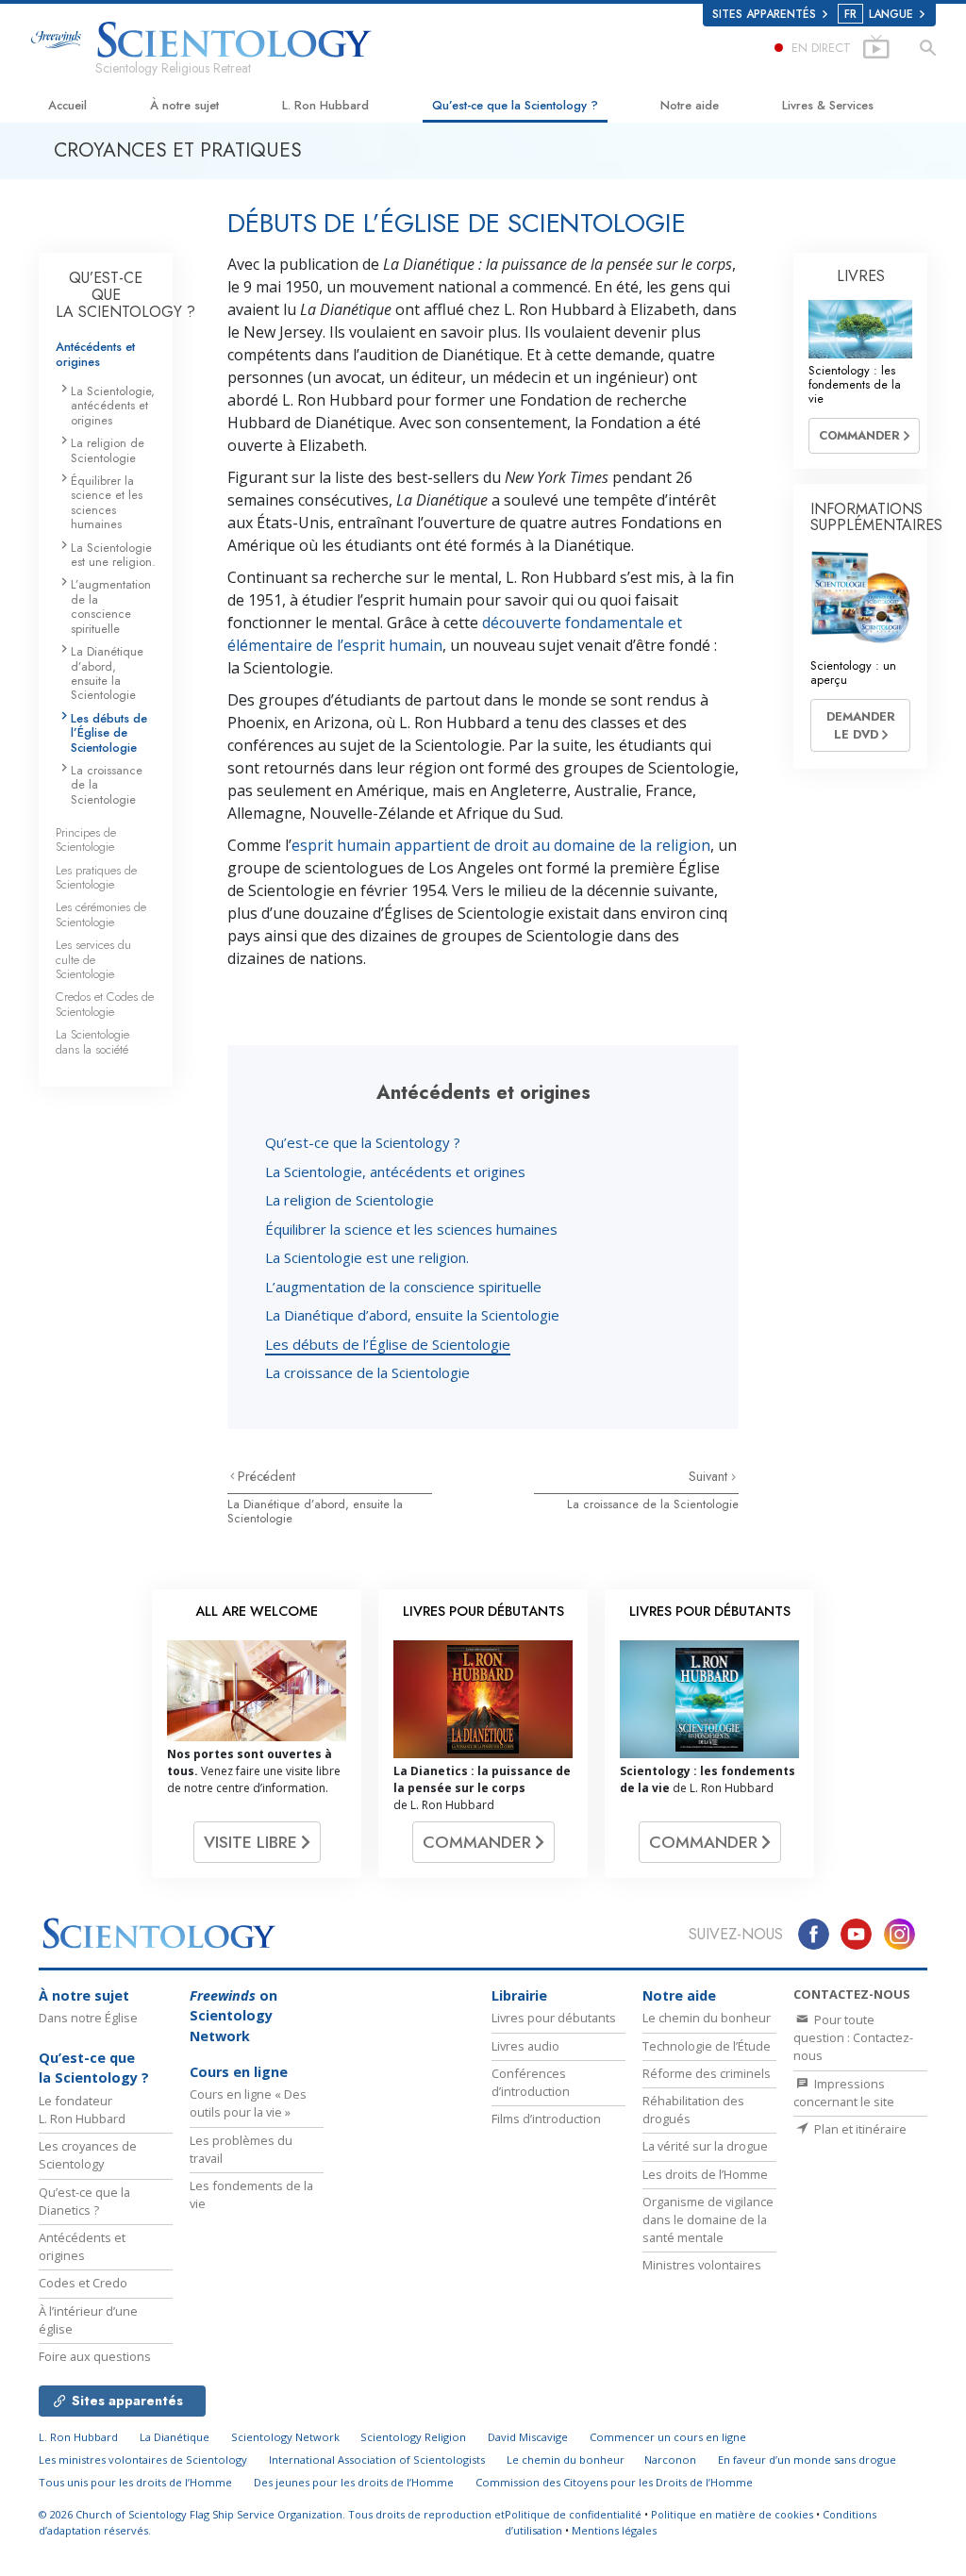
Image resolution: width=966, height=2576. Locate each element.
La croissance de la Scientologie (367, 1372)
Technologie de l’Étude (707, 2046)
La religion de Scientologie (350, 1200)
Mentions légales (614, 2530)
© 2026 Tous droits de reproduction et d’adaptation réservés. (272, 2522)
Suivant (710, 1476)
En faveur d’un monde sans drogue (807, 2460)
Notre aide (690, 105)
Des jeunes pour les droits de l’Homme (354, 2482)
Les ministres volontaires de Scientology (143, 2460)
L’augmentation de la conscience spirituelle (403, 1287)
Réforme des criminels (707, 2073)
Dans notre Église (88, 2018)
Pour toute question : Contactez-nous (853, 2037)
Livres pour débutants (554, 2018)
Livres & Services (828, 105)
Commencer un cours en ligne (668, 2437)
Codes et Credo (83, 2283)
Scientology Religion (413, 2437)
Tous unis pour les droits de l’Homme (135, 2482)
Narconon (670, 2460)
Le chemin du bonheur (707, 2018)
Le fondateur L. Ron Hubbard (82, 2110)
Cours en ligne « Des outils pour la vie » (248, 2103)
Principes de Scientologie (86, 839)
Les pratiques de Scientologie (96, 877)
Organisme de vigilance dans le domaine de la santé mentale (708, 2219)
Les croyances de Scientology (88, 2155)
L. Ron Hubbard (325, 105)
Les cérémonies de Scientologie (101, 914)
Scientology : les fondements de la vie (855, 385)
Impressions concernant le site (844, 2093)
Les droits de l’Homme (705, 2174)
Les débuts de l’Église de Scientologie (388, 1344)
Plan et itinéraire (859, 2129)
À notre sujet (184, 105)
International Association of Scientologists (377, 2460)
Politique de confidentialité (573, 2514)
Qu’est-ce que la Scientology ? (515, 105)
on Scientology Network (233, 2016)
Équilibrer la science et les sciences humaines (411, 1229)
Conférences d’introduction (531, 2082)
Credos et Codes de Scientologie (105, 1004)
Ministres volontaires (702, 2265)
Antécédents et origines (95, 354)
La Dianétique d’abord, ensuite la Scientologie (412, 1315)
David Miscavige (528, 2437)
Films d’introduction (546, 2119)
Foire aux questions (95, 2356)
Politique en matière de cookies (732, 2514)
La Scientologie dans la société (92, 1041)
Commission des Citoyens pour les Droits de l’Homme (614, 2482)
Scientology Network (285, 2437)
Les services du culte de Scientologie (93, 959)
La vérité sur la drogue (705, 2146)
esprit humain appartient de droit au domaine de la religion (501, 845)
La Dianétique (175, 2437)
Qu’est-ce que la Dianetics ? (84, 2201)
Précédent (266, 1476)
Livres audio (525, 2046)
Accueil (67, 105)
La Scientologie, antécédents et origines (395, 1172)
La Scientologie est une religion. (367, 1257)
